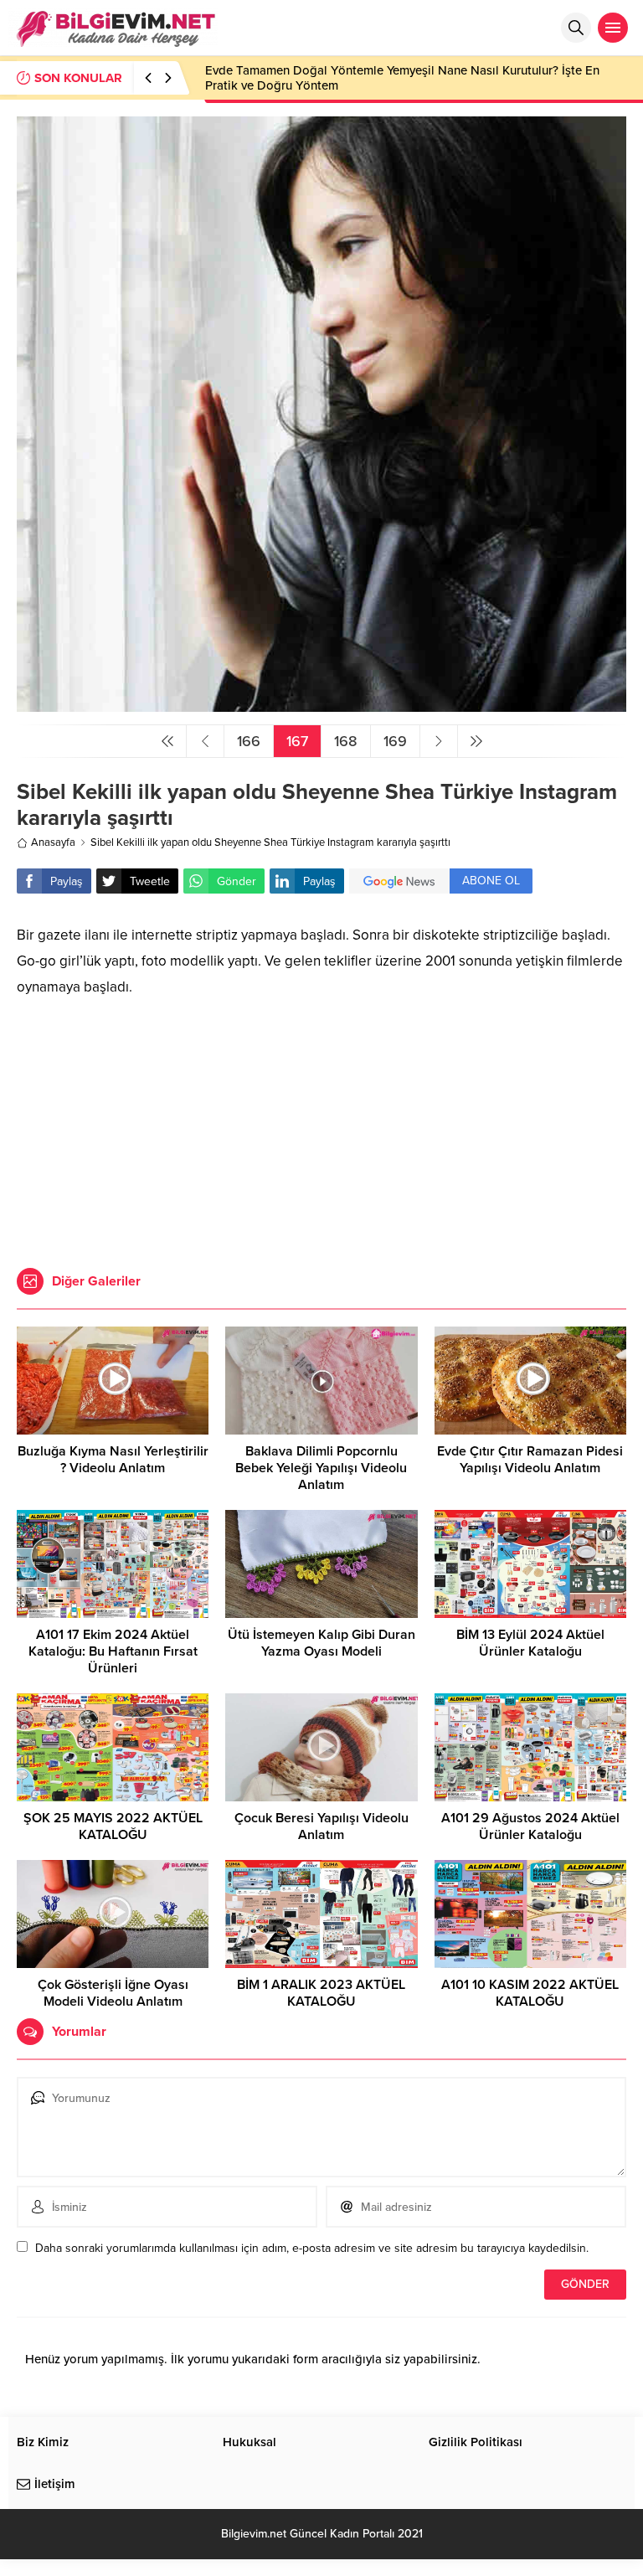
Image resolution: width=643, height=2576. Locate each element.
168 (346, 741)
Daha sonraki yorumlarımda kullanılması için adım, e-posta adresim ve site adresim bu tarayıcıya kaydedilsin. (312, 2248)
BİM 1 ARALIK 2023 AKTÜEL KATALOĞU (321, 1993)
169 (395, 741)
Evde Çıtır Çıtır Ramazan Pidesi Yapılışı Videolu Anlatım (530, 1460)
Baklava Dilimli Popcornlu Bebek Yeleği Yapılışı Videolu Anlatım (321, 1468)
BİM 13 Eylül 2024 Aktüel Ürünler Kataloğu (530, 1643)
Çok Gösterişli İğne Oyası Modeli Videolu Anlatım (113, 1993)
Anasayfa (53, 842)
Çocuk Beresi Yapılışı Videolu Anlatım (321, 1826)
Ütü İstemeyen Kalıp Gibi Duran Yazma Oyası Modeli (321, 1643)
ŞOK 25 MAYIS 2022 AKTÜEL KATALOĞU (113, 1826)
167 (297, 741)
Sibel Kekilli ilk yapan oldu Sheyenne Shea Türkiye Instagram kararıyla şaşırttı (270, 842)
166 (249, 741)
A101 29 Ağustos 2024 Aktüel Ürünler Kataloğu (530, 1826)
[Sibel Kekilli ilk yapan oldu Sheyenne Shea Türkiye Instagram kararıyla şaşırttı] (321, 705)
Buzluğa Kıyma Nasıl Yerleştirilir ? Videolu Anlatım (113, 1460)
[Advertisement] (321, 1126)
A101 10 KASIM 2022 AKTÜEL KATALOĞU (530, 1993)
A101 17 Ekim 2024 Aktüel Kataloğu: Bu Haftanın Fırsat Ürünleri (113, 1651)
